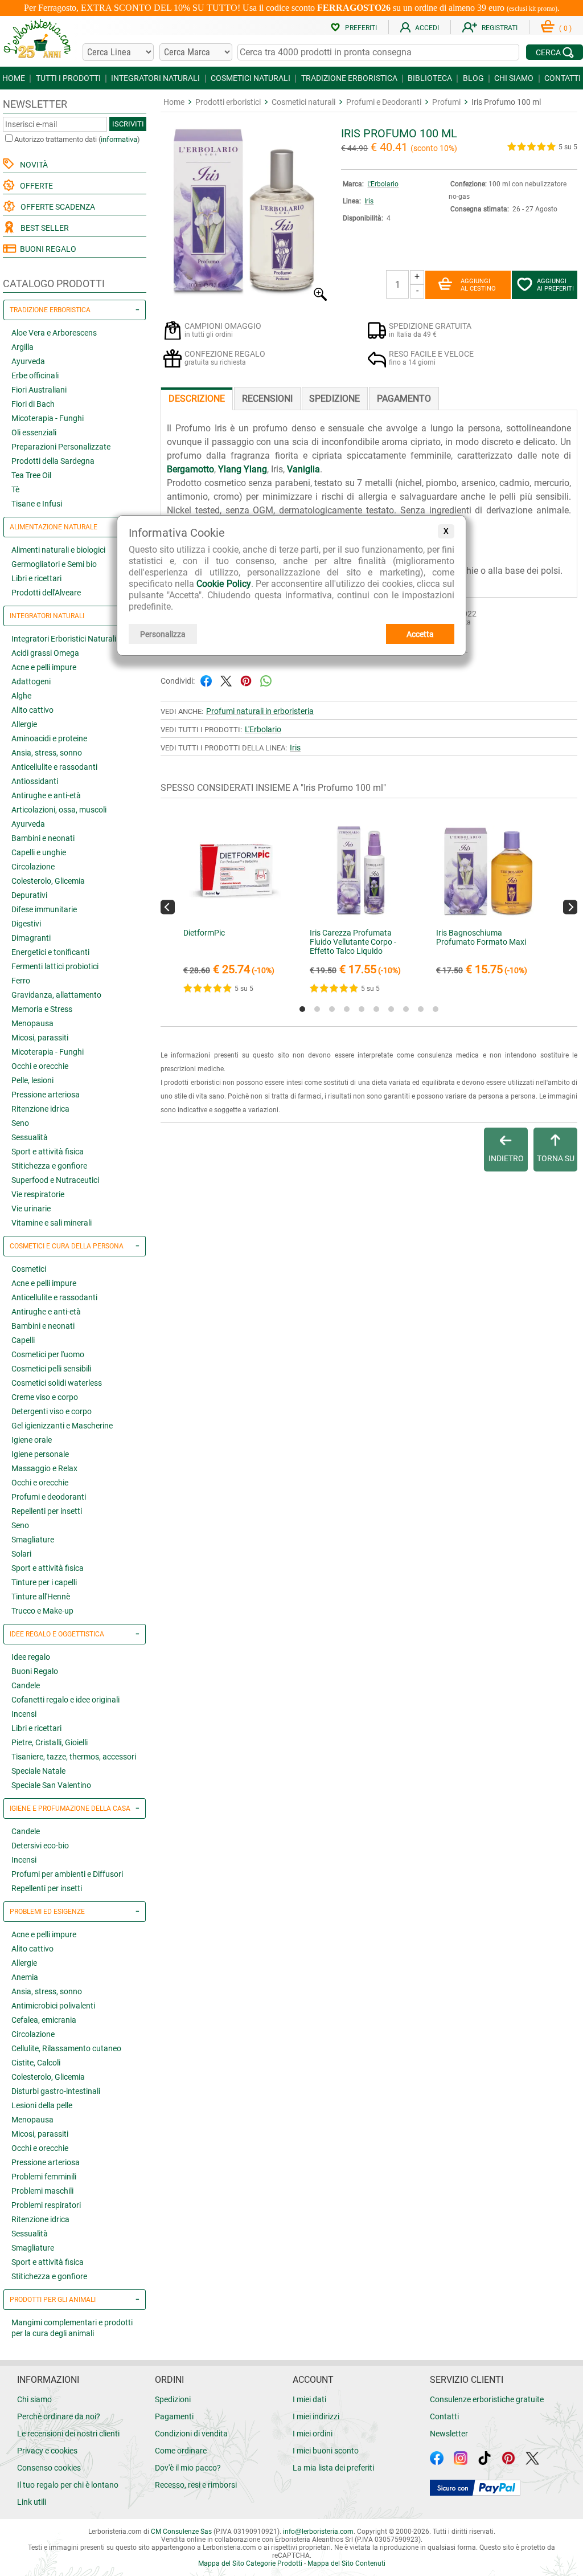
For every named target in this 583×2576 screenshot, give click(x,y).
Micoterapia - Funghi (48, 418)
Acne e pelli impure (44, 667)
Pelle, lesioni (32, 1080)
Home (174, 102)
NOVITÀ (32, 165)
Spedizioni (173, 2399)
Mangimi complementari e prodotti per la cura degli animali (72, 2328)
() (565, 28)
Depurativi (29, 895)
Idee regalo (31, 1657)
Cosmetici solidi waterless (57, 1383)
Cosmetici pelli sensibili (51, 1369)
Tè (15, 489)
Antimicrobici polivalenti (53, 2006)
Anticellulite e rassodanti (54, 767)
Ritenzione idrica (40, 1109)
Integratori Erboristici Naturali (64, 639)
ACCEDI (427, 28)
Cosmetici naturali (303, 102)
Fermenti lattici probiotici (55, 966)
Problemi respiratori (46, 2205)
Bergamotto (190, 469)
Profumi (446, 102)
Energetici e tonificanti (50, 952)
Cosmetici (29, 1269)
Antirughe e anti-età (46, 795)
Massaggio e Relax (44, 1468)
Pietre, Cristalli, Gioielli (50, 1742)
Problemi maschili (42, 2191)
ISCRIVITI (128, 124)
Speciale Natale (38, 1771)
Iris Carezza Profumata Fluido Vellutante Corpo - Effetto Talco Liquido (353, 942)
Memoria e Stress (42, 1009)
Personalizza (163, 634)
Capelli (23, 1340)
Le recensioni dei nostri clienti (68, 2434)
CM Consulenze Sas (181, 2532)
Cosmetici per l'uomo (48, 1354)
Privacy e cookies (47, 2451)
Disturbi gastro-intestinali (56, 2091)
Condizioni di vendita (191, 2434)
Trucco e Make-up (42, 1611)
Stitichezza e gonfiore (49, 1166)
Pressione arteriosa (46, 1095)
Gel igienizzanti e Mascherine (62, 1426)
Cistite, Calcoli (36, 2063)
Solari (21, 1554)
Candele (26, 1685)
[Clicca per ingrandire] (245, 298)
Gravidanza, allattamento (56, 995)
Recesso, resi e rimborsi (196, 2485)
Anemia (25, 1977)
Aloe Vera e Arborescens (54, 333)
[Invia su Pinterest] (246, 680)
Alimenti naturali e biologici (58, 550)
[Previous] (168, 907)
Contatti (444, 2416)
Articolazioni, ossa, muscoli (59, 810)
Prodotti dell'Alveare (46, 593)
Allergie (24, 724)
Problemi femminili (44, 2177)
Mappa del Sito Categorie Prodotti (250, 2563)
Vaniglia (303, 469)
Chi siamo (34, 2399)
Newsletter (449, 2434)
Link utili (32, 2502)
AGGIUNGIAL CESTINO (478, 285)
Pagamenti (174, 2416)
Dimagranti (31, 938)
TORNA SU (556, 1158)
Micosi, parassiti (40, 1038)
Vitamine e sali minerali (52, 1223)
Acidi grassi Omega (45, 653)
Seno (20, 1123)
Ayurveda (28, 361)
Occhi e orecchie (40, 1066)
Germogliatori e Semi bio (54, 564)
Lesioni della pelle (42, 2105)
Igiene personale (40, 1454)
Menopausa (32, 1023)
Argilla (22, 347)
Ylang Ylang (243, 469)
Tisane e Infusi (37, 504)
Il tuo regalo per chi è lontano (68, 2485)
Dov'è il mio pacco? (188, 2468)
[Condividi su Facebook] (206, 680)
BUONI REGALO (46, 249)
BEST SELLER (43, 228)
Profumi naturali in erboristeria (260, 711)
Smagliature (33, 1540)
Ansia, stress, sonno (47, 753)
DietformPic (204, 933)
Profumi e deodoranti (49, 1497)
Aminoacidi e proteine (49, 738)
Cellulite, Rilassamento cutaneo (66, 2048)
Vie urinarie (31, 1209)
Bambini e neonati (43, 838)
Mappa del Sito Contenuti (346, 2563)
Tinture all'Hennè (41, 1597)
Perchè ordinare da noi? (59, 2416)
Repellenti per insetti (47, 1511)
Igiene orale (32, 1440)
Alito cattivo (32, 710)
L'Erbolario (383, 184)
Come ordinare (181, 2451)
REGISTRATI (500, 28)
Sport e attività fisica (48, 1152)
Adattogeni (31, 681)
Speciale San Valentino (51, 1785)
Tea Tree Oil (31, 475)
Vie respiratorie (38, 1194)
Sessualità (30, 1137)
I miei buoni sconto (326, 2451)
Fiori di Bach (33, 404)
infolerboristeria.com (318, 2532)
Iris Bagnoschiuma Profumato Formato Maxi (481, 937)
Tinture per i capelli (44, 1582)
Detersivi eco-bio (40, 1846)
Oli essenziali (34, 432)
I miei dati (309, 2399)
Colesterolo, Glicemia (48, 881)
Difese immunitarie (44, 909)
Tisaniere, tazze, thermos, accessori (74, 1757)
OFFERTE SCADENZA (56, 207)
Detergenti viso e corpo (52, 1411)
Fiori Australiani (39, 390)
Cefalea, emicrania (44, 2020)
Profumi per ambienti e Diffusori (67, 1874)
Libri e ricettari (36, 578)
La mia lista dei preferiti (333, 2468)
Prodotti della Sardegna (53, 461)
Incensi (24, 1714)
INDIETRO (506, 1158)
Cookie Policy (223, 584)
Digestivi (26, 924)
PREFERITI (361, 28)
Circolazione (33, 867)
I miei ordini (313, 2434)
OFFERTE (35, 186)
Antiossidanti (35, 781)
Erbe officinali (35, 375)
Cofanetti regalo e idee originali (65, 1700)
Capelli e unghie (39, 852)
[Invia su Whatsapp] (266, 680)
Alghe (21, 696)
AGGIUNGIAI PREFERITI (555, 285)
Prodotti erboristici (228, 102)
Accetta (420, 634)
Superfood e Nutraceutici (55, 1180)
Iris (369, 201)
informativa (119, 139)
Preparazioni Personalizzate (61, 447)
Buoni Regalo (35, 1671)
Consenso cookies (49, 2468)
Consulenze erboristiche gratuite (487, 2399)
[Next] (570, 907)
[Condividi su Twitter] (226, 680)
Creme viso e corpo (45, 1397)
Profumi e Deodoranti (384, 102)
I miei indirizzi (316, 2416)
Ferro (21, 981)
